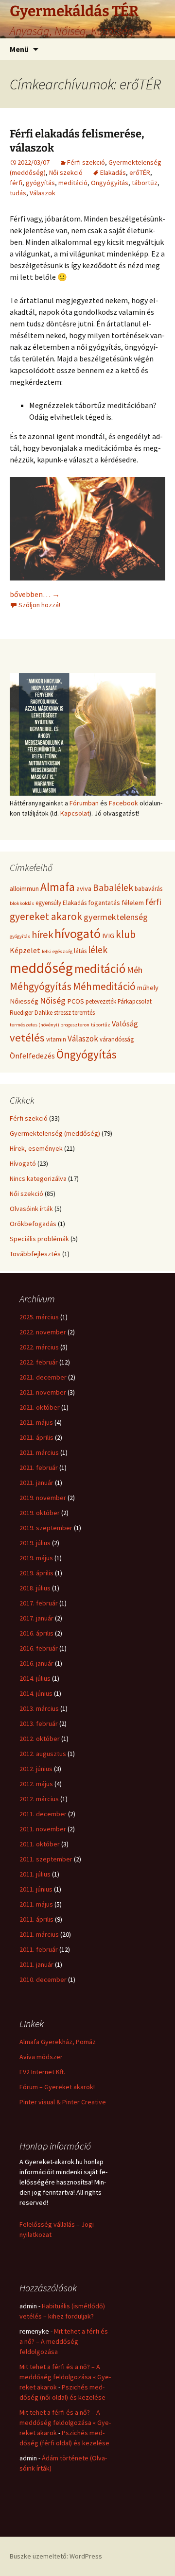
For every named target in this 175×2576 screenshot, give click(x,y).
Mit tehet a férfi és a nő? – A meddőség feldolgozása (64, 2341)
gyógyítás (40, 183)
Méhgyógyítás (41, 986)
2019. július (35, 1543)
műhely (148, 988)
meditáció (73, 183)
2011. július (35, 1874)
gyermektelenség (116, 917)
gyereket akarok (46, 916)
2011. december (43, 1814)
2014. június (36, 1693)
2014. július (35, 1678)
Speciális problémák (39, 1239)
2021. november (43, 1392)
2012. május (36, 1784)
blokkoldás (22, 903)
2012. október (40, 1739)
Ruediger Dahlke (31, 1013)
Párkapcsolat (135, 1001)
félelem (133, 903)
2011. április (36, 1919)
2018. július (35, 1588)
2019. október (40, 1513)
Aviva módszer (41, 2057)
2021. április (36, 1437)
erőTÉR (140, 172)
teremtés (84, 1013)
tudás (18, 193)
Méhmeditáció (104, 986)
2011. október (40, 1844)
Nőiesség (24, 1001)
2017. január (36, 1618)
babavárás (149, 889)
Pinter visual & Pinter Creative (63, 2102)
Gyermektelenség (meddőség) (55, 1133)
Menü (19, 49)
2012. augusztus (43, 1754)
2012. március (39, 1799)
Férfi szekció (86, 162)
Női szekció (66, 172)
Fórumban (84, 803)
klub (126, 934)
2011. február (39, 1949)
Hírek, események (36, 1148)
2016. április (36, 1633)
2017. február (39, 1603)
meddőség (41, 968)
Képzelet (25, 950)
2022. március (39, 1347)
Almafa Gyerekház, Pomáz (58, 2042)
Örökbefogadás (33, 1224)
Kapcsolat (75, 813)
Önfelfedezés (32, 1056)
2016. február (39, 1648)
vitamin (56, 1039)
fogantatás (104, 903)
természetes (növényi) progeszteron (50, 1025)
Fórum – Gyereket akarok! (57, 2087)
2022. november (43, 1332)
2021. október (40, 1407)
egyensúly (48, 903)
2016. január (36, 1663)
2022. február (39, 1362)
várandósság (117, 1039)
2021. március (39, 1452)
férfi (16, 183)
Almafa (58, 887)
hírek (42, 935)
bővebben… (35, 594)
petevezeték (101, 1001)
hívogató (78, 933)
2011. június (36, 1889)
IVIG (108, 936)
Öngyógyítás (110, 183)
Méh (135, 970)
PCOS (76, 1001)
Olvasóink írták (31, 1209)
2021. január (36, 1483)
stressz (62, 1013)
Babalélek (113, 887)
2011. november (43, 1829)
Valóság (125, 1024)
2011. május (36, 1904)
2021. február (39, 1467)
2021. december (43, 1377)
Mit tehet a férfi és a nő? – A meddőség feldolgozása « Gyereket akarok (65, 2377)
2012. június (36, 1769)
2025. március (39, 1317)
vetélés (27, 1038)
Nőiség (53, 1000)
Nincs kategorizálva (38, 1178)
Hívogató (23, 1163)
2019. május (36, 1558)
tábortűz (145, 183)
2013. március (39, 1708)
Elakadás (113, 172)
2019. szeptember (46, 1528)
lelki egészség (57, 951)
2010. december (43, 1979)
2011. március (39, 1934)
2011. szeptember (46, 1859)
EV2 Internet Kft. (42, 2072)
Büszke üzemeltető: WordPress (56, 2556)
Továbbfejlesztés (35, 1254)
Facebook (123, 803)
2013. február (39, 1723)
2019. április (36, 1573)
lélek (98, 950)
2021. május (36, 1422)
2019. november (43, 1498)
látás (80, 951)
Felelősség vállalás (47, 2224)
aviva (84, 888)
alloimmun (24, 888)
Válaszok (43, 193)
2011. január (36, 1964)
